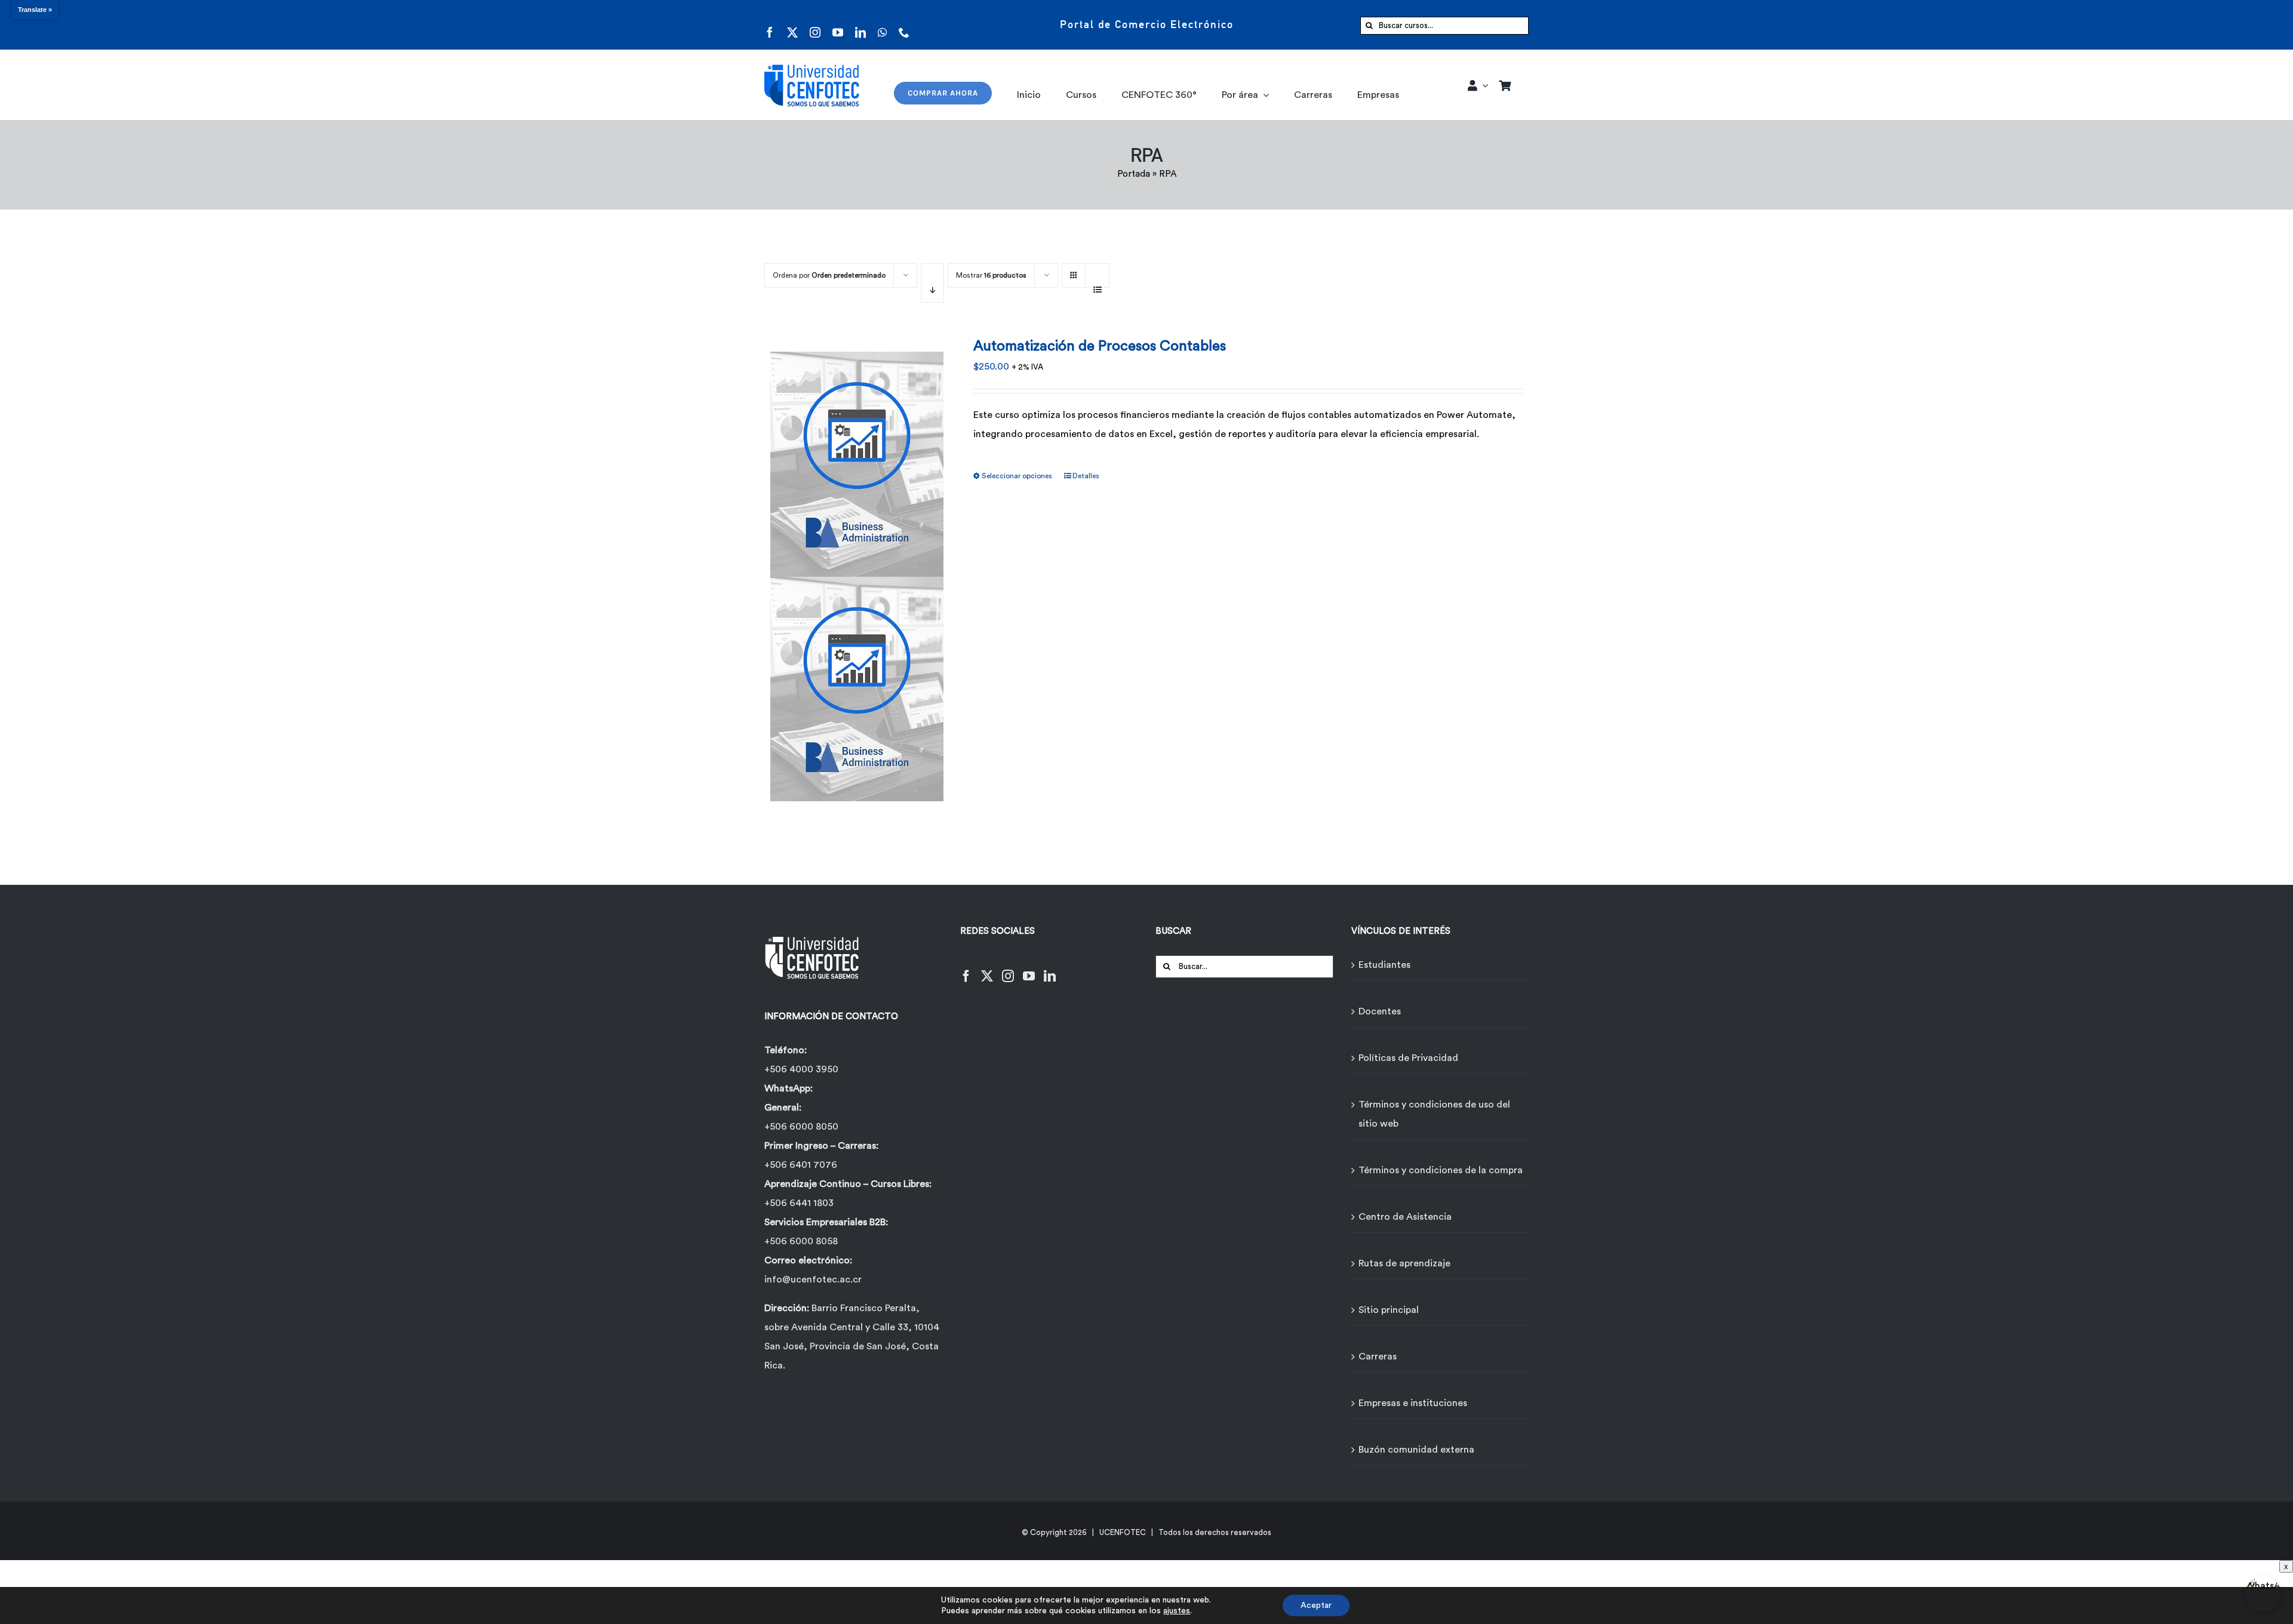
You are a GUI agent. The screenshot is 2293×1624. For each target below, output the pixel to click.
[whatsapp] (882, 25)
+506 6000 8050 (801, 1127)
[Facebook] (966, 969)
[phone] (904, 25)
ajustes (1177, 1611)
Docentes (1380, 1011)
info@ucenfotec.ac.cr (813, 1279)
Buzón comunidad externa (1416, 1450)
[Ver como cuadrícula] (1074, 271)
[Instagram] (1008, 969)
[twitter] (792, 25)
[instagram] (815, 25)
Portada (1134, 174)
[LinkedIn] (1050, 969)
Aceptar (1316, 1605)
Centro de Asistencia (1405, 1217)
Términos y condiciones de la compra (1441, 1170)
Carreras (1378, 1357)
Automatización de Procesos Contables (1100, 346)
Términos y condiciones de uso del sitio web (1434, 1114)
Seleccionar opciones (1017, 476)
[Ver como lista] (1097, 283)
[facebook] (770, 25)
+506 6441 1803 (799, 1203)
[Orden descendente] (932, 283)
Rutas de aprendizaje (1404, 1263)
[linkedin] (860, 25)
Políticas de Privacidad (1408, 1058)
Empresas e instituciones (1413, 1403)
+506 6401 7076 (801, 1165)
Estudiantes (1384, 965)
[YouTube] (1029, 969)
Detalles (1086, 476)
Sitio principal (1389, 1310)
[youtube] (838, 25)
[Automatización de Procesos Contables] (857, 569)
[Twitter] (987, 969)
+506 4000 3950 (801, 1069)
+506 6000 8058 (801, 1241)
